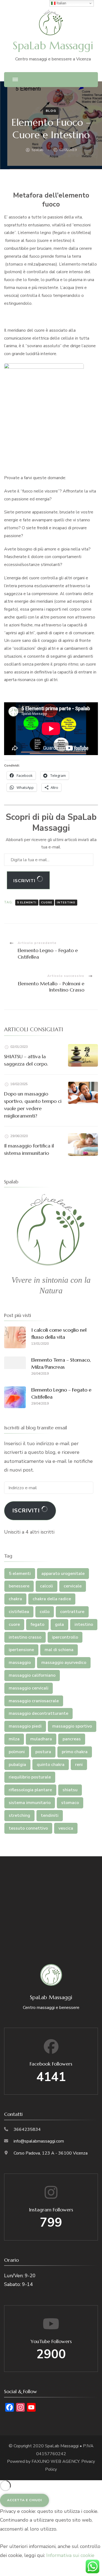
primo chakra (75, 1752)
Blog (51, 111)
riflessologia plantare (30, 1790)
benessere (19, 1586)
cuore (47, 903)
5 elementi (27, 903)
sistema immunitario (30, 1803)
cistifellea (19, 1612)
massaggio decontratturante (38, 1713)
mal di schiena (59, 1650)
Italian (61, 3)
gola (59, 1624)
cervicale (73, 1586)
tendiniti (50, 1815)
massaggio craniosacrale (34, 1701)
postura (43, 1752)
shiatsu (70, 1790)
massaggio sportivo (72, 1726)
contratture (72, 1612)
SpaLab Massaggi (53, 46)
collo (45, 1612)
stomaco (70, 1803)
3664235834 (27, 2129)
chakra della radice (52, 1599)
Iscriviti (25, 881)
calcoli (47, 1586)
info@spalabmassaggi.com (39, 2141)
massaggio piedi (25, 1726)
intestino (66, 903)
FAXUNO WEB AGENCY (55, 2461)
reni (79, 1765)
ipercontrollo (65, 1637)
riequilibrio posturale (30, 1777)
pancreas (72, 1739)
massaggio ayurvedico (64, 1663)
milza (14, 1739)
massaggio (20, 1663)
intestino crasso (25, 1637)
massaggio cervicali (29, 1688)
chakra (15, 1599)
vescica (66, 1828)
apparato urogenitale (63, 1574)
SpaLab (38, 150)
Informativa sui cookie (70, 2555)
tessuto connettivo (28, 1828)
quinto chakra (51, 1765)
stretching (19, 1815)
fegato (37, 1624)
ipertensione (21, 1650)
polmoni (17, 1752)
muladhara (41, 1739)
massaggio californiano (32, 1675)
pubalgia (17, 1765)
